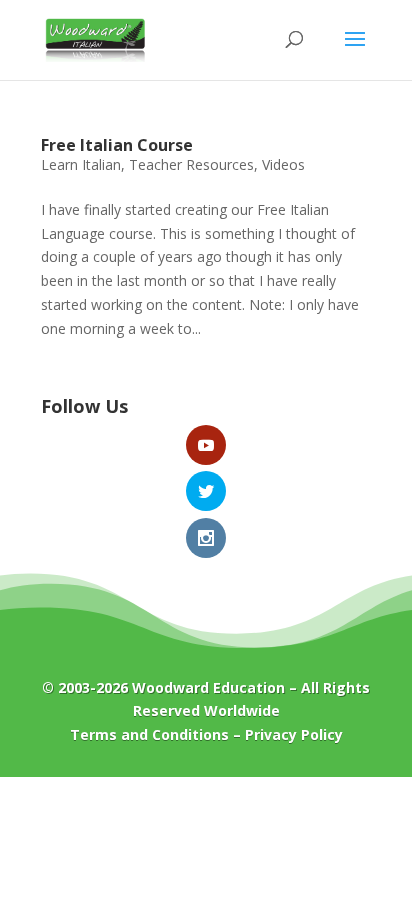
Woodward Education (208, 687)
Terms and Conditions (149, 734)
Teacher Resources (191, 164)
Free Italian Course (117, 145)
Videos (283, 164)
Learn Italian (81, 164)
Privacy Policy (294, 734)
